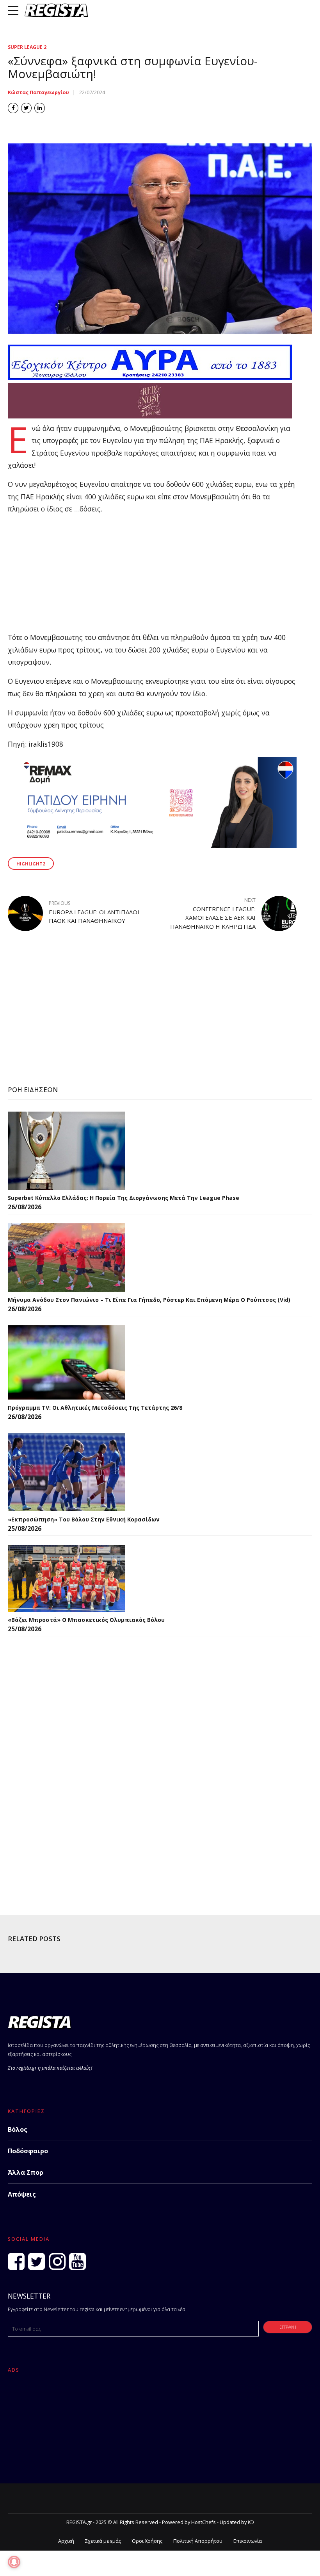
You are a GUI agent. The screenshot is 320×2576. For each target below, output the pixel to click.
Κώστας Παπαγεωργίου (38, 92)
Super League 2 (27, 47)
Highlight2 (31, 864)
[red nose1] (150, 416)
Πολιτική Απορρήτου (198, 2541)
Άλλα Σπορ (26, 2172)
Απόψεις (22, 2194)
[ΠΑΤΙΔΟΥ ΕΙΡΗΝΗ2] (152, 845)
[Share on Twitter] (26, 108)
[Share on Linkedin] (40, 108)
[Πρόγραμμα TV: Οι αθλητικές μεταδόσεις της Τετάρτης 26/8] (66, 1362)
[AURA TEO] (150, 377)
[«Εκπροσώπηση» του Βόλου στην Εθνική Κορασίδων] (66, 1472)
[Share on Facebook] (13, 108)
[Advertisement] (152, 577)
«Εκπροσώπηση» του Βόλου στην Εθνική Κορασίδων (84, 1519)
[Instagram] (57, 2261)
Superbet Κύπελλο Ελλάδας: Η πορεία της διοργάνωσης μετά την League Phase (124, 1198)
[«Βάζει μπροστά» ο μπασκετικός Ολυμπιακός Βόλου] (66, 1578)
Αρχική (66, 2541)
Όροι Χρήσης (147, 2541)
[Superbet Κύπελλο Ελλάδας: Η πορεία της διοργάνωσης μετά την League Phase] (66, 1151)
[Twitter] (36, 2261)
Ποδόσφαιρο (28, 2151)
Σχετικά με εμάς (103, 2541)
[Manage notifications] (14, 2562)
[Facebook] (16, 2261)
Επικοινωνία (248, 2541)
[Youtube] (77, 2261)
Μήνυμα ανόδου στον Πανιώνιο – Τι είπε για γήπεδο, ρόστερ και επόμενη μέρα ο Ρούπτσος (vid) (149, 1300)
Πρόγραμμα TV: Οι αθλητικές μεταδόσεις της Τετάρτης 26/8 (95, 1408)
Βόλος (18, 2129)
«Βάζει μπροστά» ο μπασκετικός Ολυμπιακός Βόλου (86, 1620)
